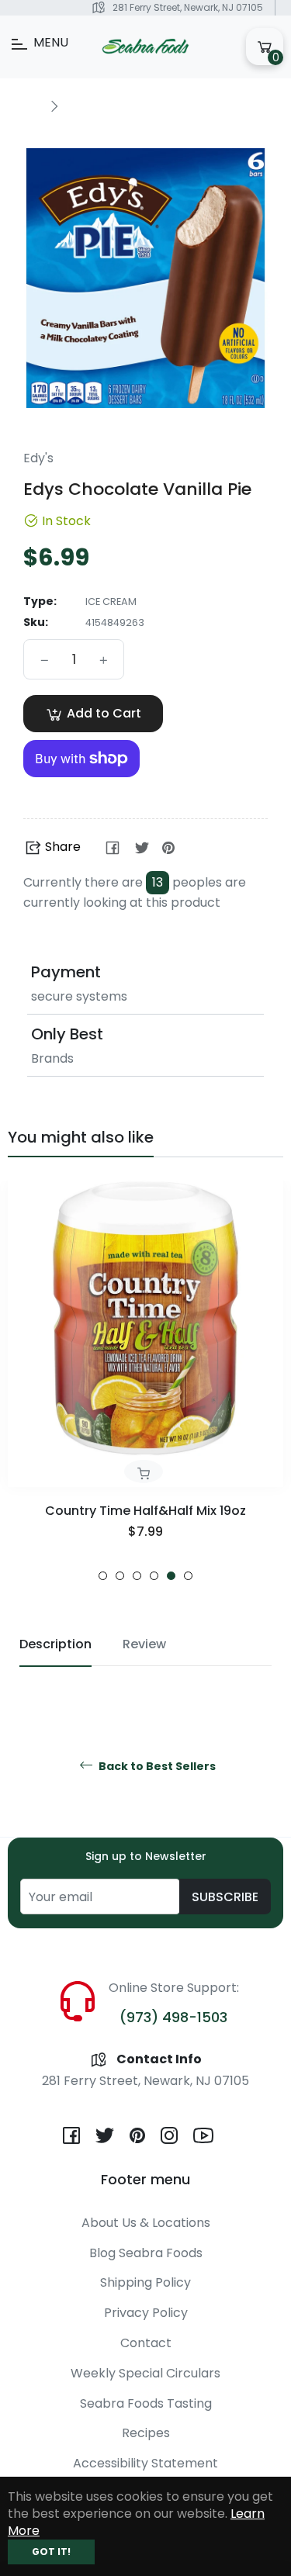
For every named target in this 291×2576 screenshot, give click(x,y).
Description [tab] (55, 1644)
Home (25, 105)
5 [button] (171, 1576)
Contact (146, 2343)
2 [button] (120, 1576)
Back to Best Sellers (156, 1767)
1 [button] (103, 1576)
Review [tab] (144, 1644)
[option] (145, 1381)
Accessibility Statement (145, 2463)
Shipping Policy (145, 2282)
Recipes (146, 2433)
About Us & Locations (146, 2223)
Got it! (51, 2552)
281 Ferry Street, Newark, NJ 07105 (188, 7)
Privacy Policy (146, 2313)
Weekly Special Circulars (145, 2373)
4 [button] (154, 1576)
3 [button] (137, 1576)
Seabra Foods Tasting (146, 2403)
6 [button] (188, 1576)
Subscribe (225, 1897)
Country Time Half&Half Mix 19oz (145, 1511)
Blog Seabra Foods (146, 2253)
